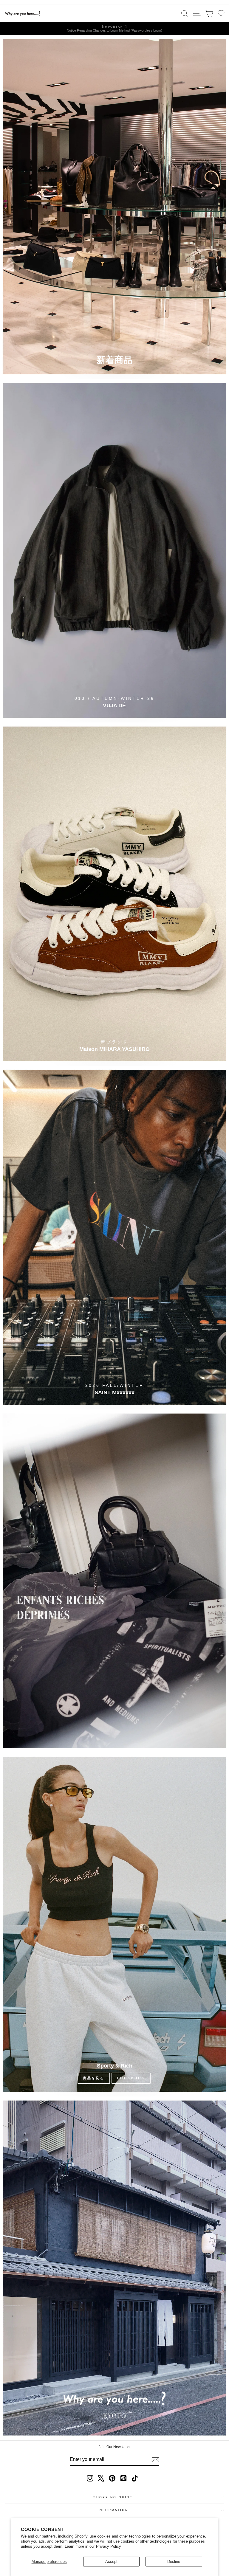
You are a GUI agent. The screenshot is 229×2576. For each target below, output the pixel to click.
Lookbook (131, 2078)
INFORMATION (113, 2510)
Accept (111, 2562)
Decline (174, 2562)
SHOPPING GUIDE (113, 2497)
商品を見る (94, 2078)
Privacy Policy (109, 2546)
